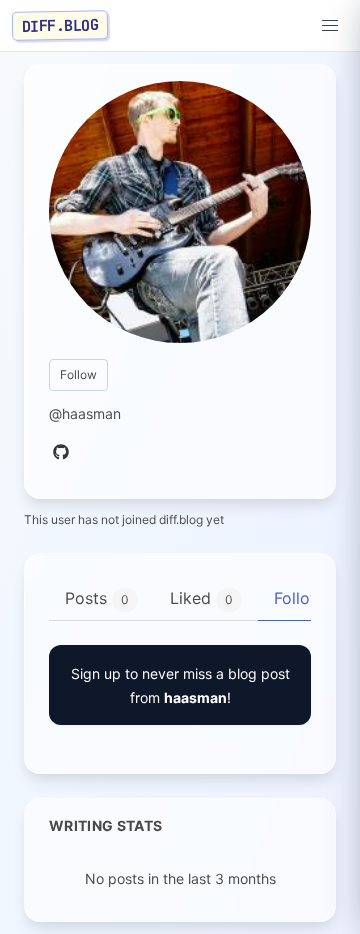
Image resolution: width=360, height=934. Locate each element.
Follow (78, 374)
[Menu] (330, 26)
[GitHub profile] (61, 453)
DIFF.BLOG (60, 25)
